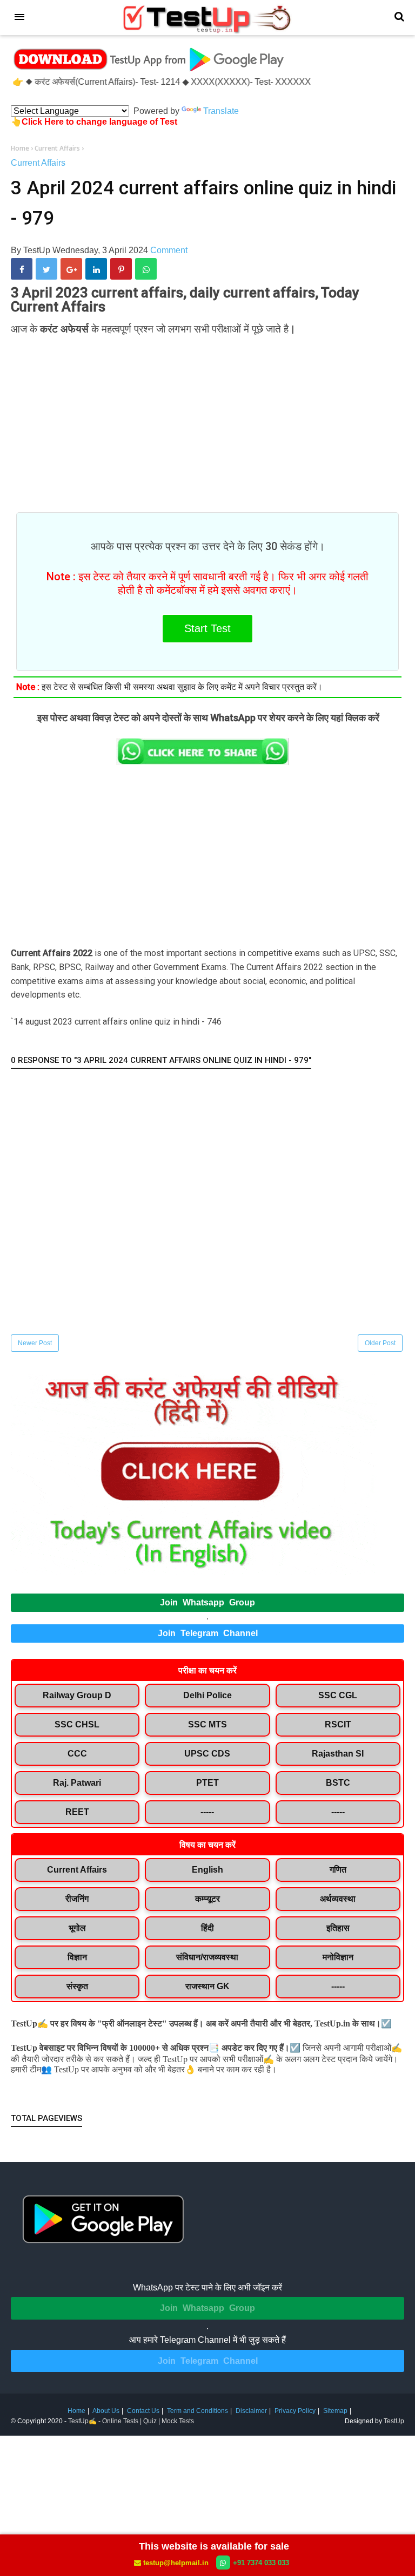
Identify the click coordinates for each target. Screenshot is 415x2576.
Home (76, 2411)
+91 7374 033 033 (261, 2563)
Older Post (380, 1343)
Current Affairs (38, 163)
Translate (221, 111)
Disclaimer (251, 2411)
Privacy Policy (295, 2411)
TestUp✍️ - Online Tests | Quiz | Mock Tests (131, 2421)
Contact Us (143, 2411)
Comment (169, 250)
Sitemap (335, 2411)
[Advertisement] (207, 418)
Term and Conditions (198, 2411)
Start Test (207, 628)
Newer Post (35, 1343)
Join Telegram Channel (208, 1633)
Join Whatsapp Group (207, 1602)
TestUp (394, 2421)
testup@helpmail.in (176, 2563)
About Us (106, 2411)
